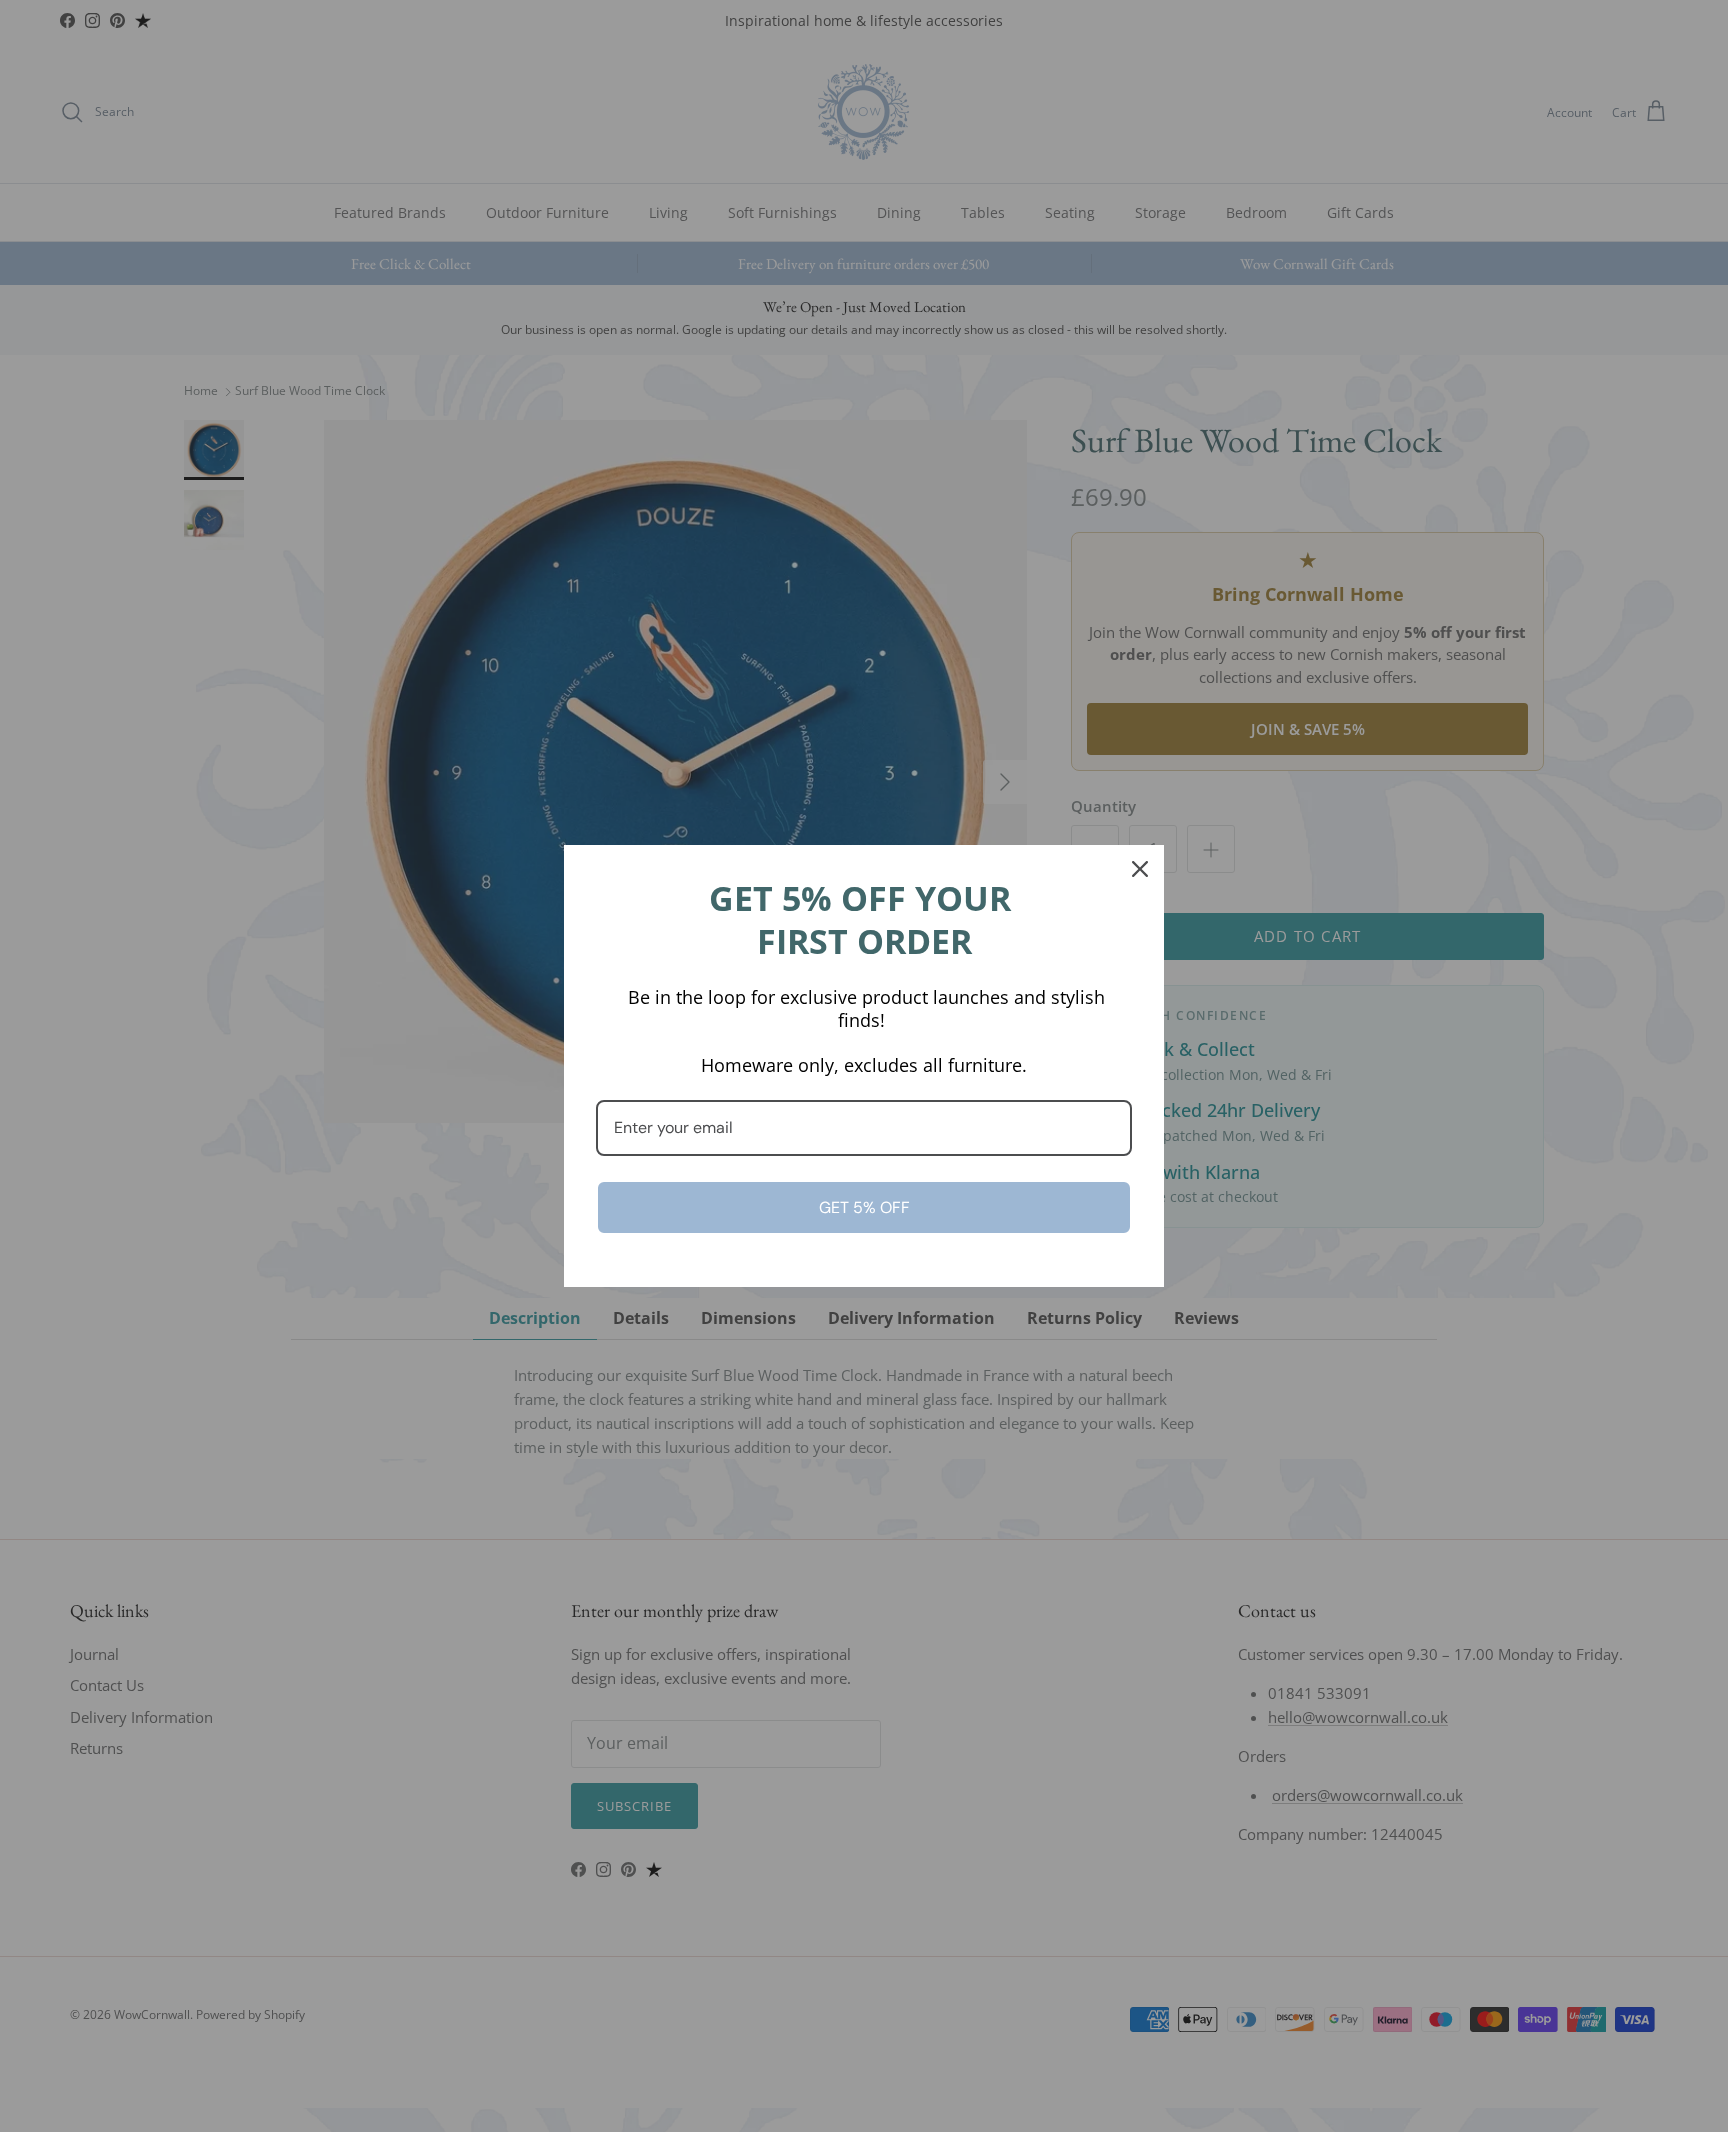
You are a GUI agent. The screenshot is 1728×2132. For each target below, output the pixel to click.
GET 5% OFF (864, 1207)
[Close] (1140, 869)
